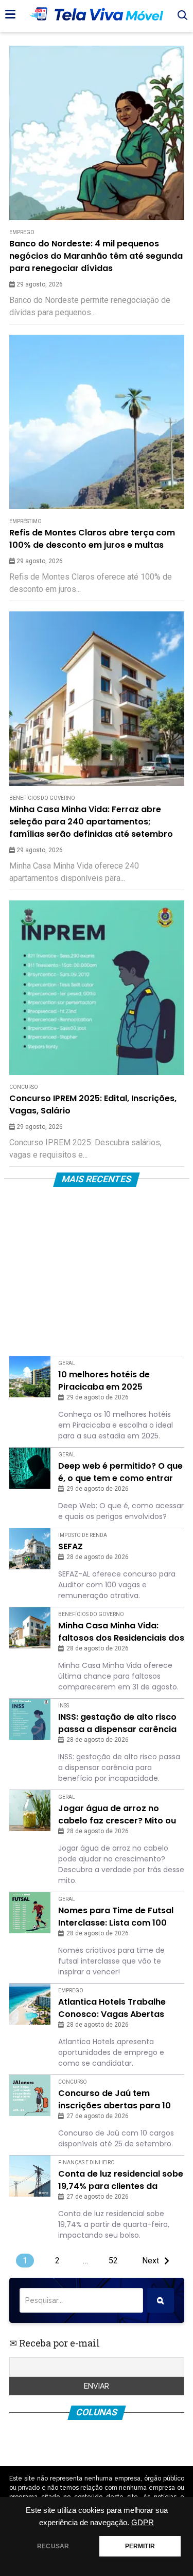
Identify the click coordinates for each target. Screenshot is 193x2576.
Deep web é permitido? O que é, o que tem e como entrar (120, 1472)
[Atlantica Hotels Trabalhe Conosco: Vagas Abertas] (30, 2004)
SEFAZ (71, 1546)
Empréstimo (25, 521)
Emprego (22, 232)
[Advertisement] (97, 1274)
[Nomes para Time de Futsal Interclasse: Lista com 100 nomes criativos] (30, 1913)
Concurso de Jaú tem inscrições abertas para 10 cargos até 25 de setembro (116, 2100)
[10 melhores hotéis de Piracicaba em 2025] (30, 1377)
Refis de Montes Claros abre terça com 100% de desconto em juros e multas (92, 539)
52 (113, 2261)
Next (151, 2261)
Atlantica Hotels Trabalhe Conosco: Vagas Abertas (112, 2008)
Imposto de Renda (83, 1535)
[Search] (161, 2300)
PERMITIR (140, 2546)
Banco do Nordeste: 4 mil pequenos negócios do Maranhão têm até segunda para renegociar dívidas (96, 256)
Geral (67, 1363)
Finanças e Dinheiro (86, 2162)
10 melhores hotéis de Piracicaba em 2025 (104, 1381)
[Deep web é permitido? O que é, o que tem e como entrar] (30, 1468)
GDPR (143, 2523)
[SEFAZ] (30, 1549)
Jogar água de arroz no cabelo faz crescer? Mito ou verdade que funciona (117, 1815)
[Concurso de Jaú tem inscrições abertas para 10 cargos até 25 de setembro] (30, 2096)
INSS (64, 1706)
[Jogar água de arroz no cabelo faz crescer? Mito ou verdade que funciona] (30, 1811)
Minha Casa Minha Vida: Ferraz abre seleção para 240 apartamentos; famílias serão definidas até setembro (91, 822)
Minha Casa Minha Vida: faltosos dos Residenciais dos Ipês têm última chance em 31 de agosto (121, 1632)
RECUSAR (53, 2546)
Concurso (24, 1087)
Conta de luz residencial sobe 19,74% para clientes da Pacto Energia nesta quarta (121, 2180)
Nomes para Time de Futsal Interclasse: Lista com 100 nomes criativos (116, 1917)
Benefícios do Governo (42, 798)
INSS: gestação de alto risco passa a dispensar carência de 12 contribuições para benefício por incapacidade (117, 1723)
